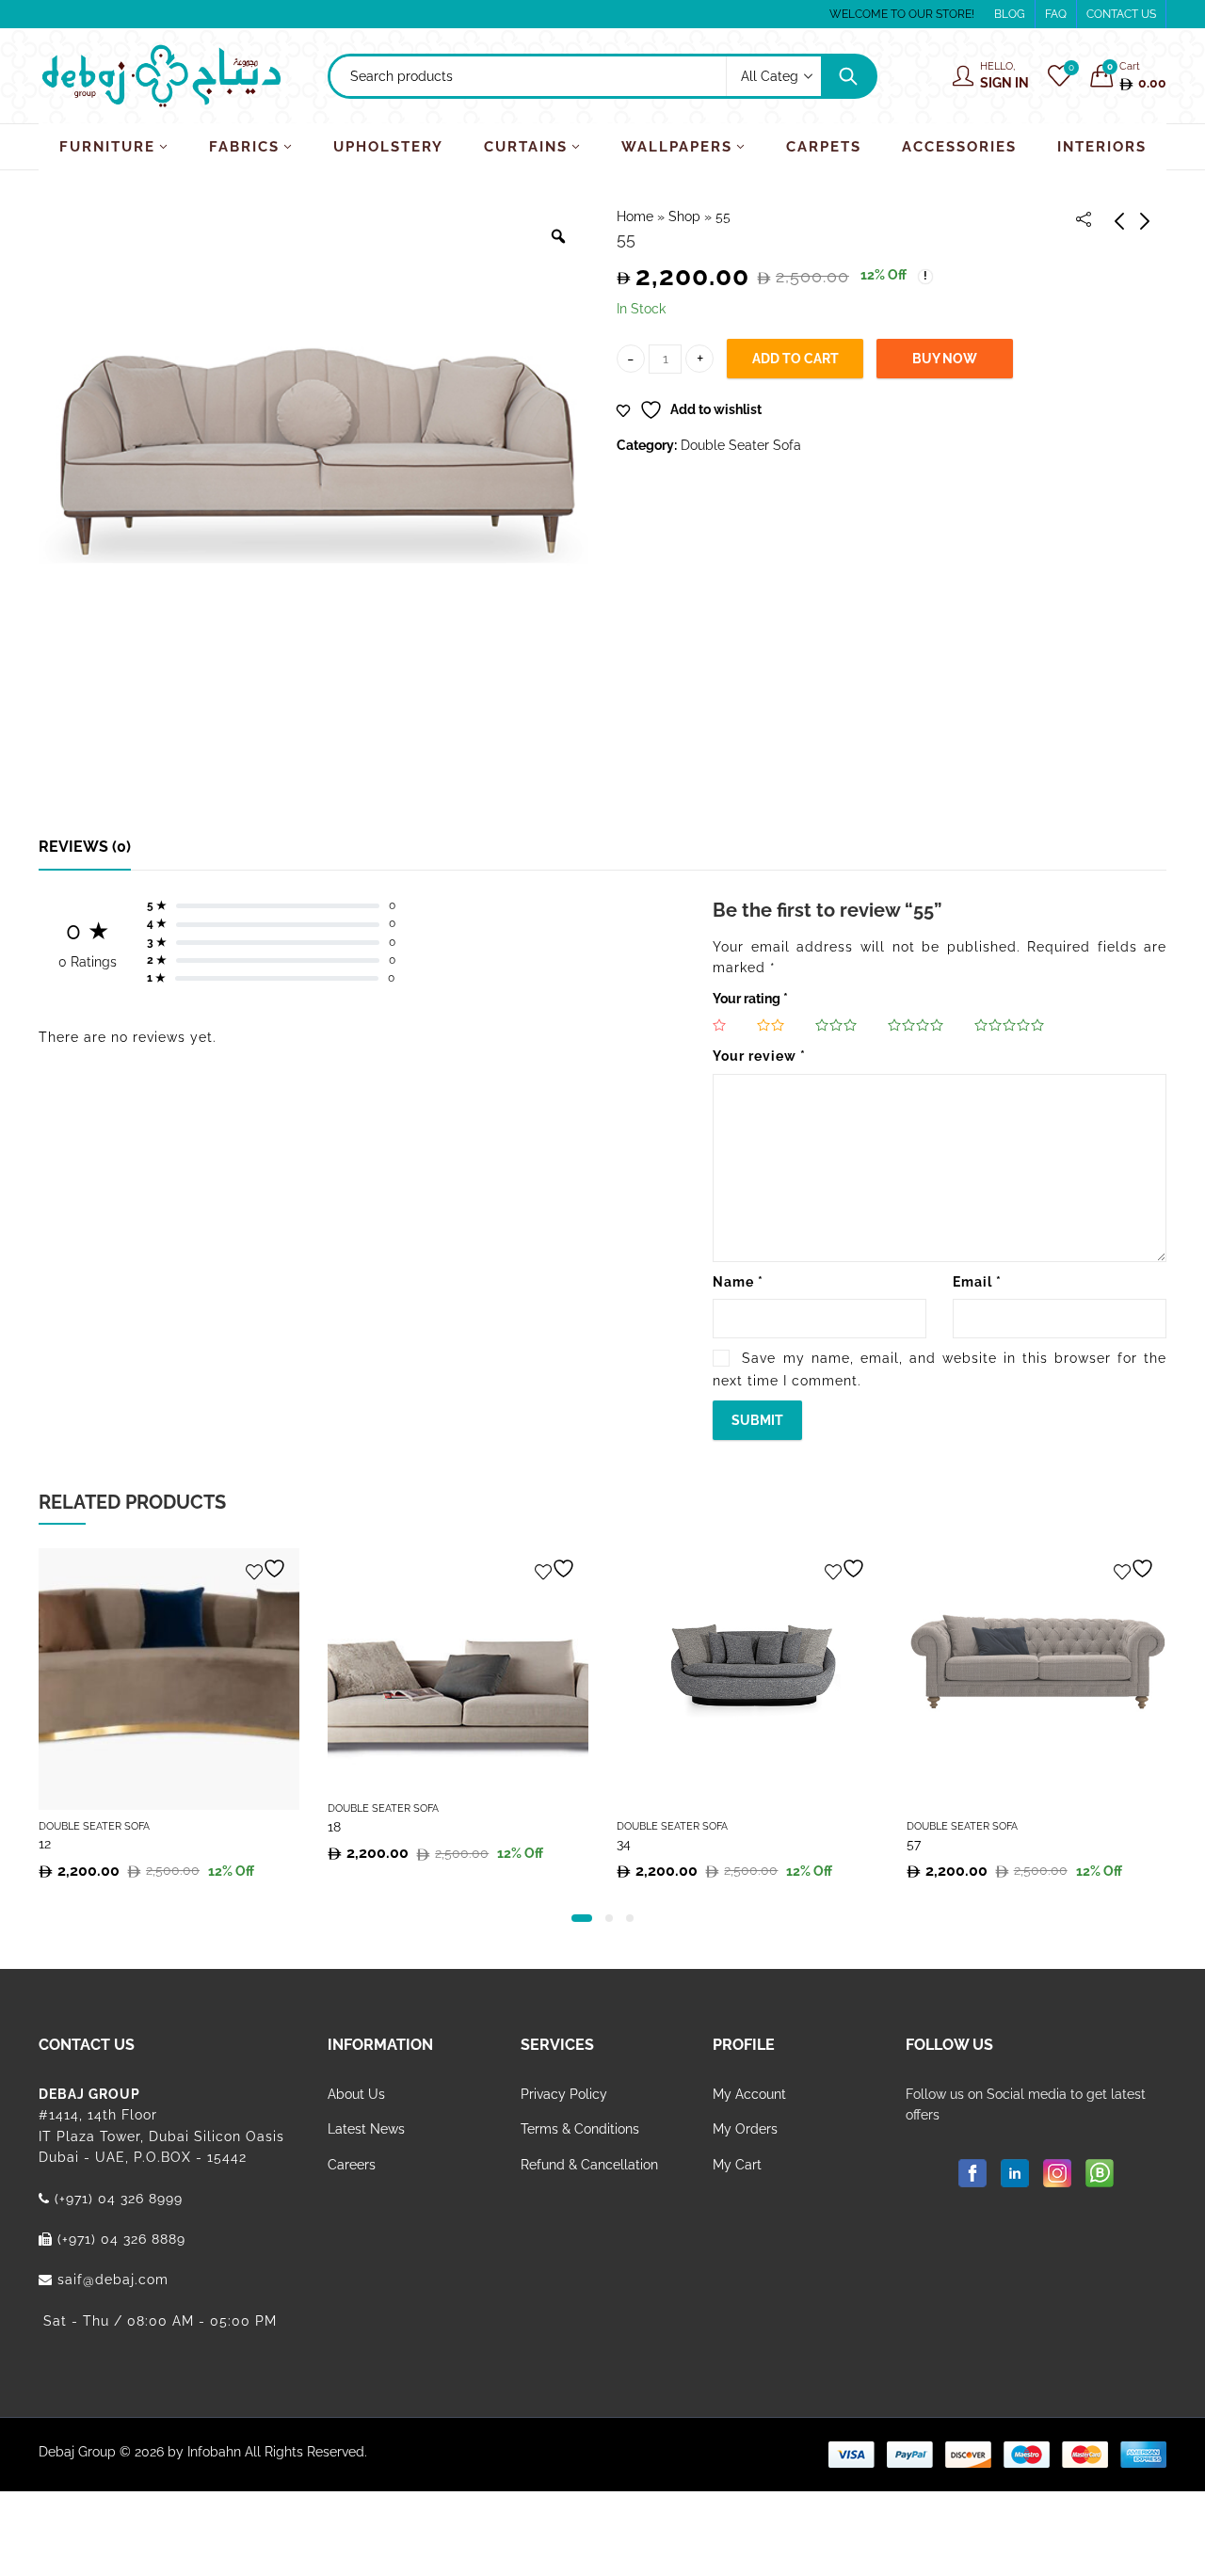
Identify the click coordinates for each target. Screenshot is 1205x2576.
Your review (759, 1056)
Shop (684, 216)
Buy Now (945, 359)
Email (977, 1282)
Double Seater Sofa (741, 445)
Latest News (366, 2129)
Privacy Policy (564, 2094)
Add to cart (795, 359)
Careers (352, 2165)
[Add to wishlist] (268, 1568)
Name (738, 1282)
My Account (749, 2094)
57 (914, 1844)
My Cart (737, 2165)
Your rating (750, 999)
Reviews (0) (85, 847)
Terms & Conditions (580, 2129)
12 (45, 1844)
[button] (582, 1918)
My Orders (745, 2129)
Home (635, 216)
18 (334, 1827)
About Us (356, 2094)
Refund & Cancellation (589, 2165)
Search (848, 76)
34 (624, 1844)
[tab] (85, 847)
